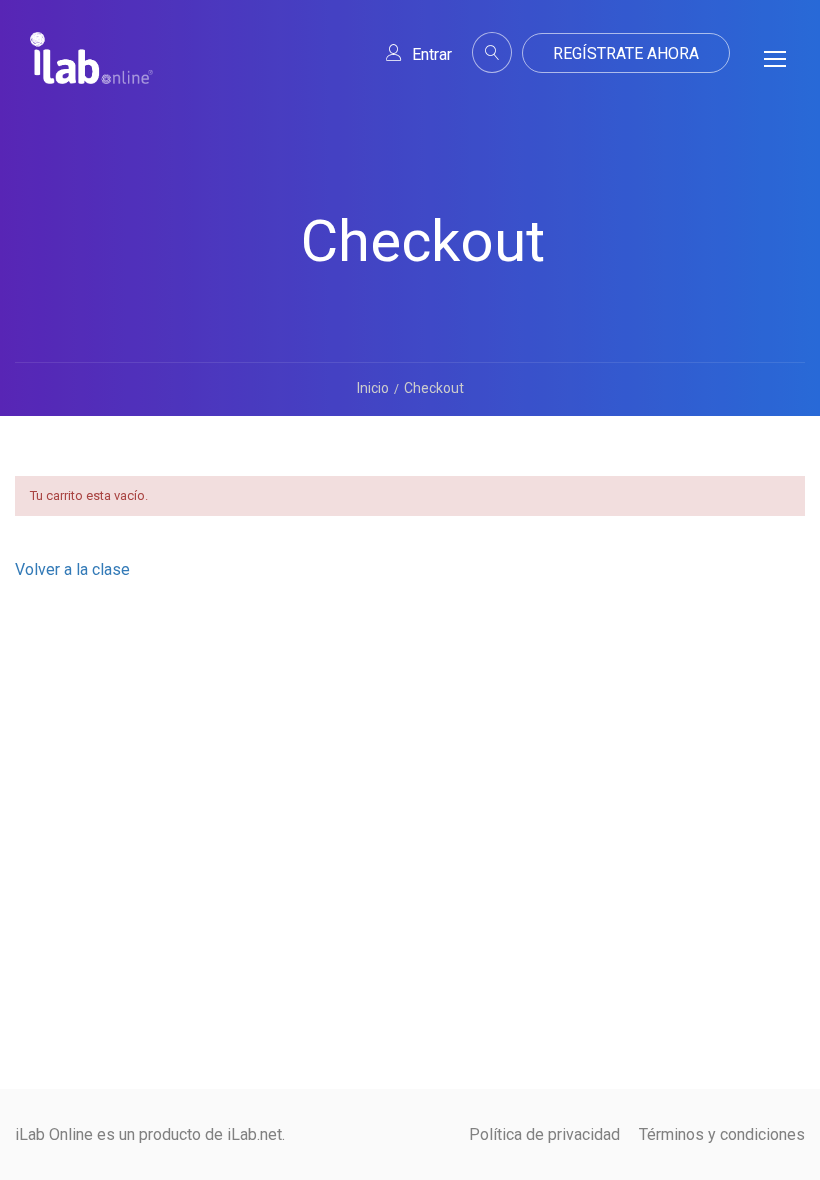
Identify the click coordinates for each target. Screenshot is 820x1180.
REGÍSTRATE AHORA (626, 53)
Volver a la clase (72, 569)
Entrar (432, 54)
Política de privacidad (544, 1134)
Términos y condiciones (722, 1134)
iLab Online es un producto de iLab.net (148, 1134)
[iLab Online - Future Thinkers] (91, 74)
